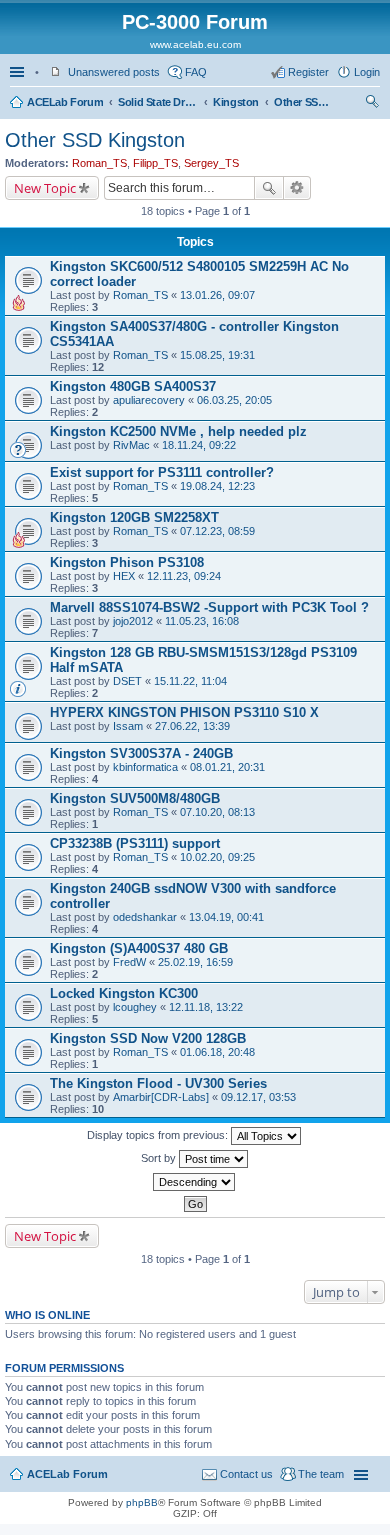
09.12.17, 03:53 (258, 1097)
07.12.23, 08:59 (217, 531)
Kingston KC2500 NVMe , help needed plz (178, 431)
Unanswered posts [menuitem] (114, 72)
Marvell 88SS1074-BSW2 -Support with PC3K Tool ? (209, 607)
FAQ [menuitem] (196, 72)
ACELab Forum (65, 102)
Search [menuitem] (372, 104)
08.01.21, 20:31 (227, 767)
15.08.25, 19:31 (217, 355)
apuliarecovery (149, 400)
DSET (127, 681)
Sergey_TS (211, 163)
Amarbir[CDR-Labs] (161, 1097)
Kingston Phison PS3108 (127, 562)
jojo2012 (133, 621)
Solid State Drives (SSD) (158, 102)
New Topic (45, 188)
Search (269, 188)
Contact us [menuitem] (246, 1474)
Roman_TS (99, 163)
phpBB (142, 1502)
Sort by (160, 1158)
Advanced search (297, 188)
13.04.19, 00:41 (226, 917)
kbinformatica (145, 767)
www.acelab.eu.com (195, 44)
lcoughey (135, 1007)
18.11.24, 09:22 (199, 445)
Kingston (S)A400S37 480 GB (139, 948)
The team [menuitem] (321, 1474)
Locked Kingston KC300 (124, 993)
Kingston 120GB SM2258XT (134, 517)
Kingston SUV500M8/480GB (135, 798)
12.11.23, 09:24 (184, 576)
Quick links (19, 72)
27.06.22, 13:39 (192, 726)
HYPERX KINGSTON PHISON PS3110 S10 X (184, 712)
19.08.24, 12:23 (217, 486)
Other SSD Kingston (304, 102)
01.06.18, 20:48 (217, 1052)
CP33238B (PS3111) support (135, 843)
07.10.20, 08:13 (217, 812)
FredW (129, 962)
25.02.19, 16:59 (195, 962)
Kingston (236, 102)
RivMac (131, 445)
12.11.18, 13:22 (206, 1007)
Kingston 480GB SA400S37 (133, 386)
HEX (124, 576)
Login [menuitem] (367, 72)
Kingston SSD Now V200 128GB (148, 1038)
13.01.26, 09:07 (217, 295)
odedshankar (145, 917)
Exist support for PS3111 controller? (162, 472)
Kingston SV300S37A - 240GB (141, 753)
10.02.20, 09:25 (217, 857)
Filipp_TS (155, 163)
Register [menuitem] (308, 72)
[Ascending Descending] (195, 1182)
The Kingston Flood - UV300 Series (158, 1083)
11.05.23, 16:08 (202, 621)
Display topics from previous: (159, 1135)
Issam (128, 726)
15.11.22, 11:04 (190, 681)
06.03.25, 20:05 (234, 400)
